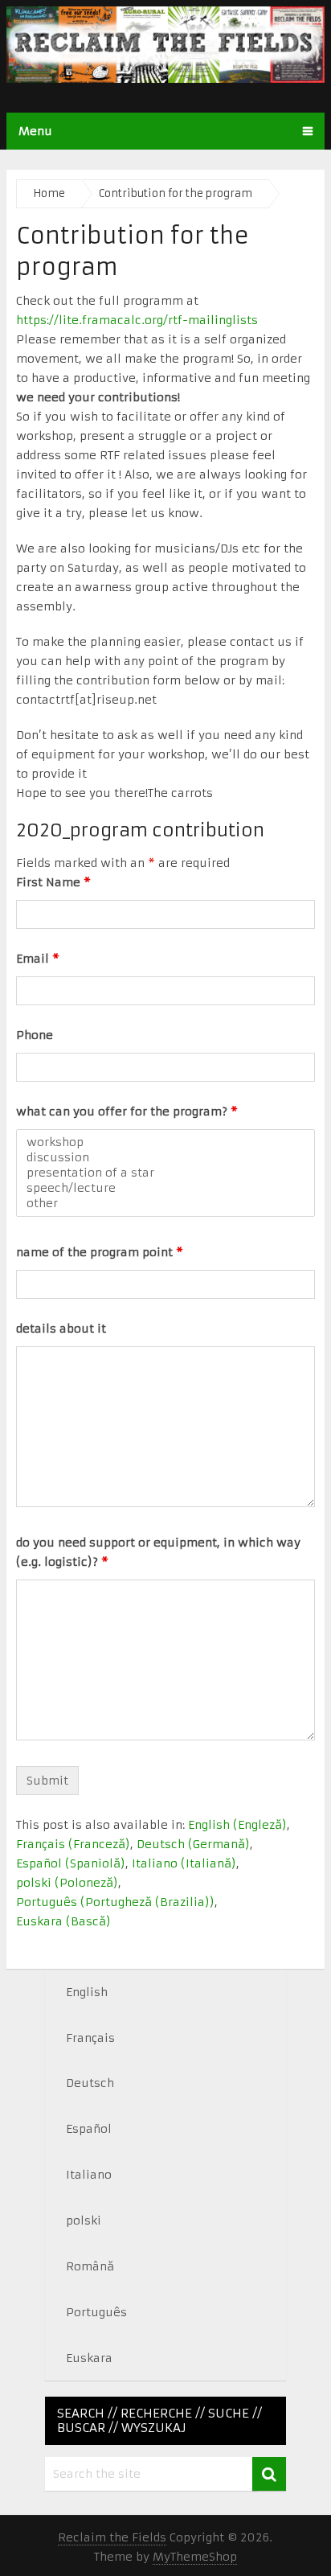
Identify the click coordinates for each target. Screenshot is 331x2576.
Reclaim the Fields (112, 2537)
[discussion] (165, 1158)
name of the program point (100, 1252)
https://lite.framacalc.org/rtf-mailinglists (137, 320)
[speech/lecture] (165, 1188)
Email (38, 959)
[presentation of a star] (165, 1173)
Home (49, 193)
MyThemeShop (195, 2557)
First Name (53, 882)
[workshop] (165, 1142)
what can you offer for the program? (127, 1111)
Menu (35, 131)
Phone (35, 1035)
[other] (165, 1204)
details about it (61, 1329)
